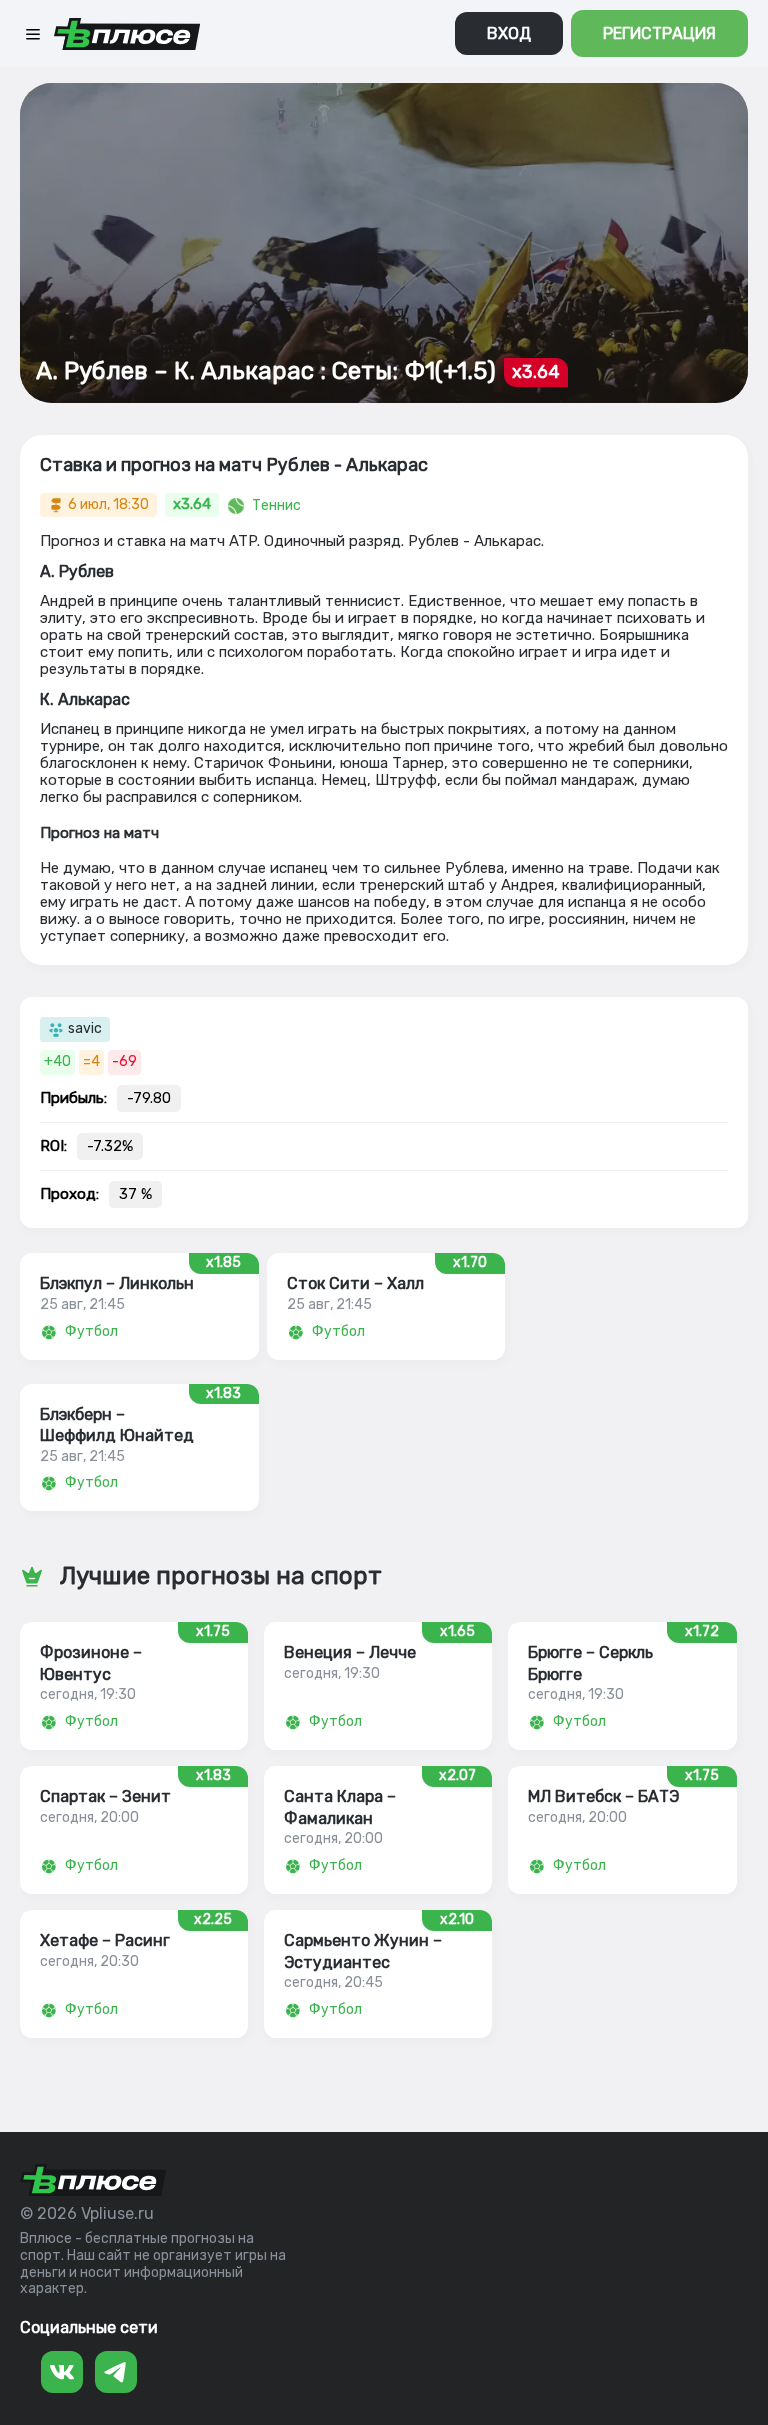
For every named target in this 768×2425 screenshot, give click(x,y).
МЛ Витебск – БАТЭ (603, 1796)
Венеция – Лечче (350, 1652)
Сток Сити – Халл (355, 1283)
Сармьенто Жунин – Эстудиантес (363, 1951)
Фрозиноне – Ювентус (91, 1663)
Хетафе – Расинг (105, 1940)
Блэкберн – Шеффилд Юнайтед (117, 1425)
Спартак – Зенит (105, 1796)
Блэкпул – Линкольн (117, 1283)
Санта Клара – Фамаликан (340, 1807)
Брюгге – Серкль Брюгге (590, 1663)
